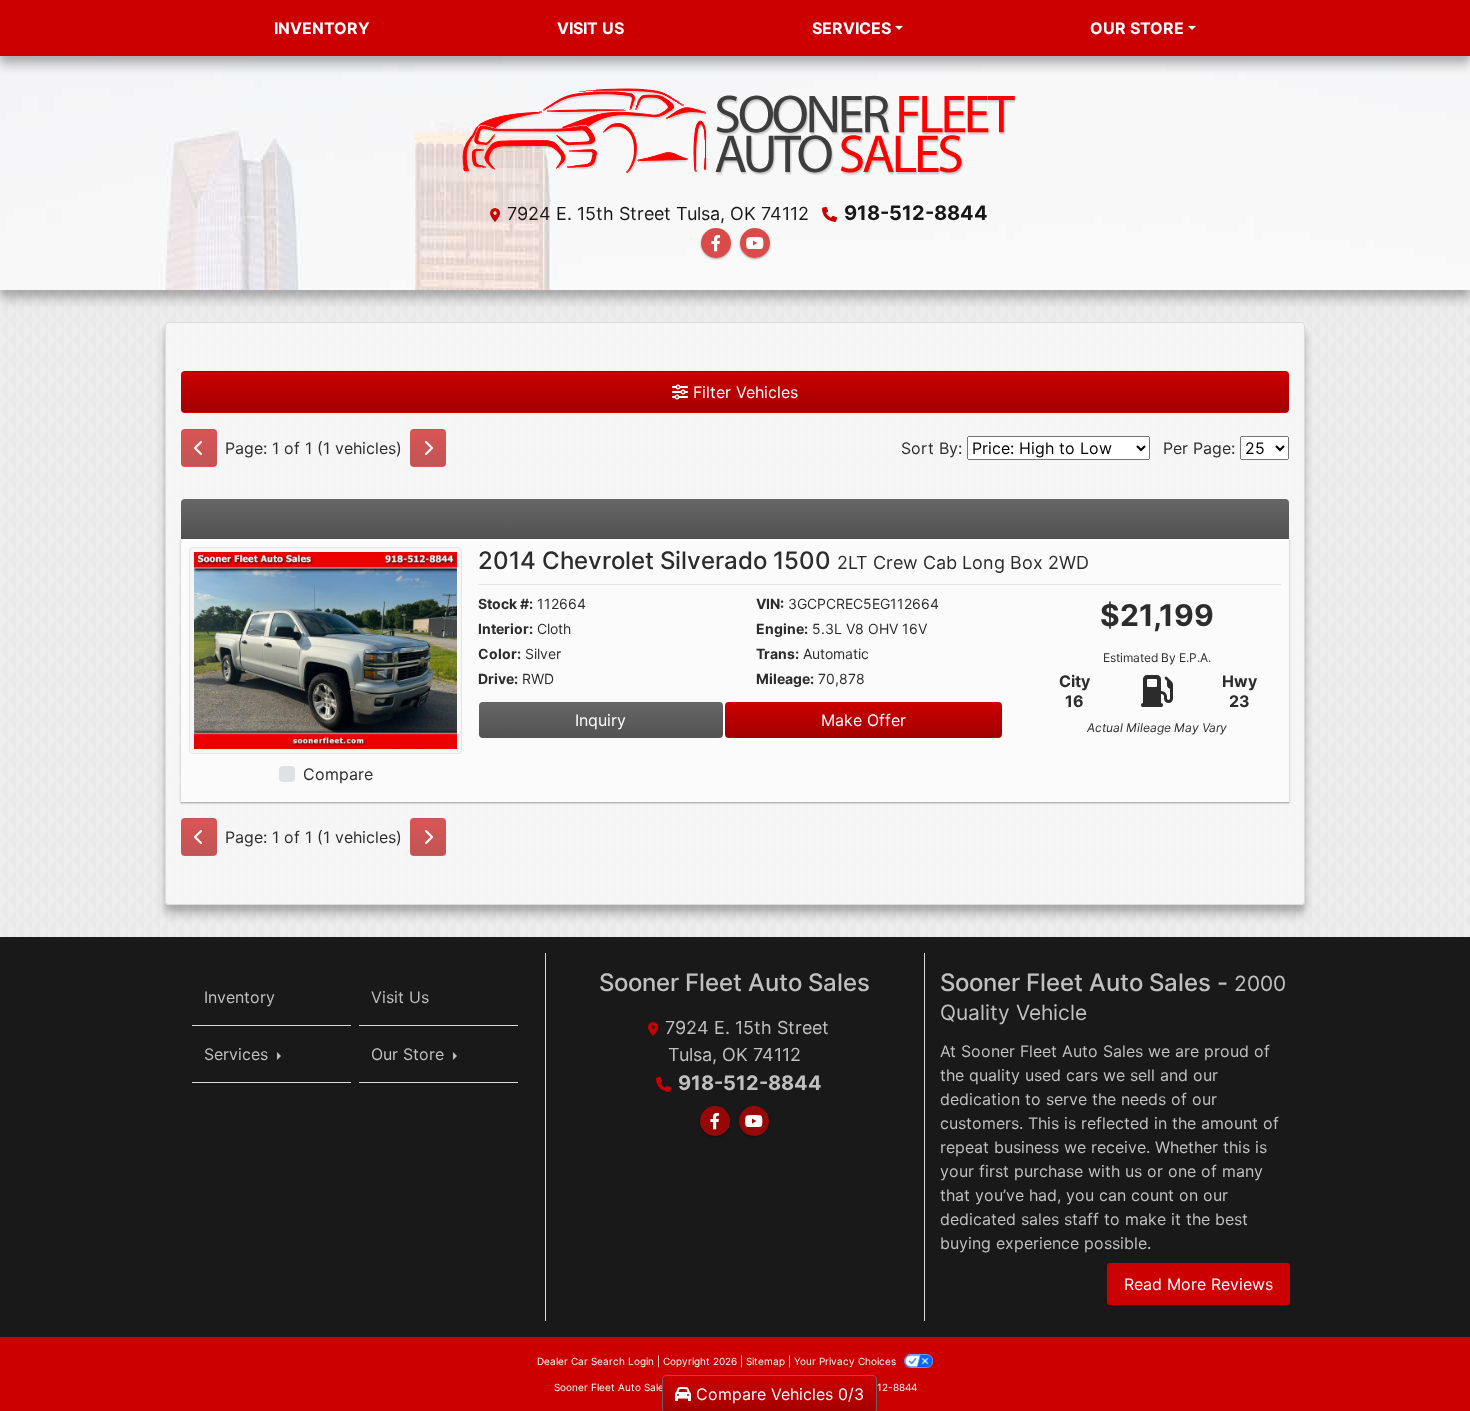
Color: (499, 653)
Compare (338, 774)
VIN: (770, 603)
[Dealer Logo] (735, 133)
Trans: (777, 653)
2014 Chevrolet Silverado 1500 (783, 560)
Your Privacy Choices (846, 1361)
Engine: (782, 628)
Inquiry (600, 720)
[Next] (428, 448)
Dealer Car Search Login (595, 1361)
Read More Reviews (1198, 1284)
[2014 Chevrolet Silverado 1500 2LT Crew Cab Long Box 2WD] (325, 649)
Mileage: (785, 678)
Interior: (505, 628)
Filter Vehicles (743, 392)
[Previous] (199, 448)
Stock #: (505, 603)
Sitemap (765, 1361)
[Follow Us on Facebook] (716, 243)
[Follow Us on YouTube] (755, 243)
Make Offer (863, 720)
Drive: (498, 678)
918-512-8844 (916, 213)
